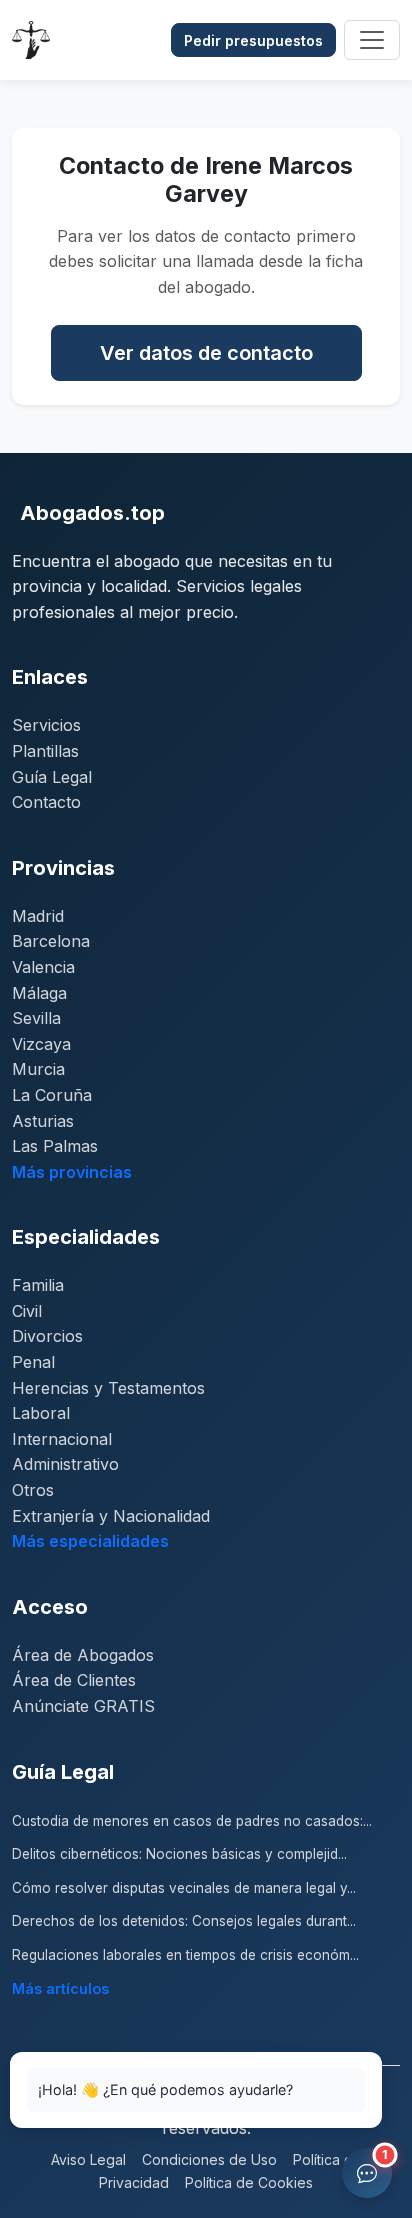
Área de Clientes (74, 1680)
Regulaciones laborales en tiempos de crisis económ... (185, 1955)
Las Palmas (55, 1146)
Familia (38, 1285)
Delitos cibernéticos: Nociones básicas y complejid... (179, 1854)
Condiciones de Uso (209, 2159)
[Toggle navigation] (372, 40)
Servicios (46, 725)
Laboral (41, 1413)
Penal (33, 1362)
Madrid (38, 916)
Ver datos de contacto (206, 353)
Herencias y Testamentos (108, 1388)
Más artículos (60, 1988)
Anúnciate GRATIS (83, 1706)
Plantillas (45, 751)
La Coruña (52, 1095)
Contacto (46, 802)
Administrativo (65, 1464)
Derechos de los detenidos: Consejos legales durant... (184, 1921)
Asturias (43, 1121)
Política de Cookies (249, 2182)
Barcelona (51, 941)
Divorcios (47, 1336)
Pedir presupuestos (253, 40)
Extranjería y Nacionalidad (111, 1516)
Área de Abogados (83, 1655)
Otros (33, 1490)
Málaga (39, 993)
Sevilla (36, 1018)
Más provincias (72, 1172)
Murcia (38, 1069)
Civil (27, 1311)
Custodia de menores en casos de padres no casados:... (192, 1821)
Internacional (62, 1439)
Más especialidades (90, 1541)
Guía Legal (52, 777)
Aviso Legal (88, 2159)
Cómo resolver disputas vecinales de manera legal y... (184, 1888)
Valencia (43, 967)
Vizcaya (41, 1044)
